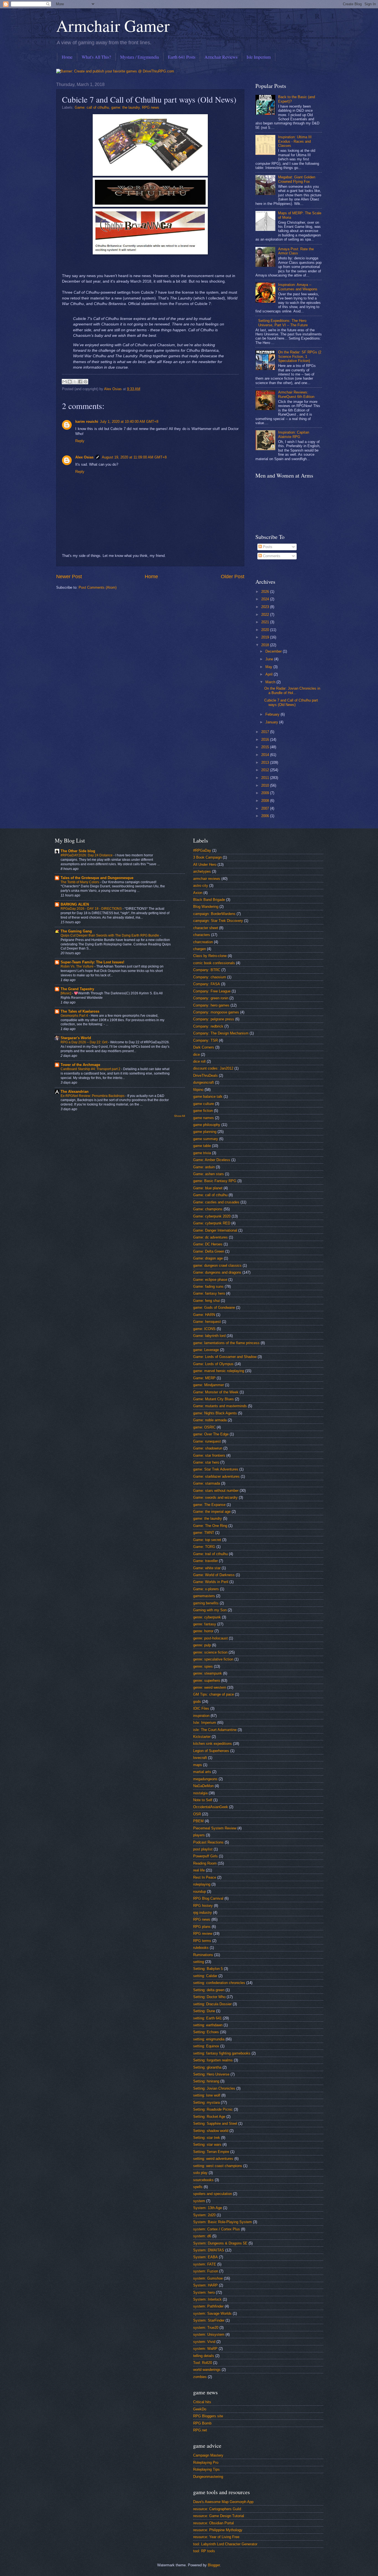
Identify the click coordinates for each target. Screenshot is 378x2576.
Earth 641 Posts (182, 57)
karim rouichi (87, 422)
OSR (197, 1814)
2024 (266, 599)
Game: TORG (204, 1547)
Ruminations (203, 1955)
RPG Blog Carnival (208, 1898)
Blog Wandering (206, 907)
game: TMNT (204, 1533)
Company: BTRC (207, 970)
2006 (266, 816)
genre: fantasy (205, 1624)
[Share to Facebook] (80, 382)
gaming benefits (206, 1603)
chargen (200, 949)
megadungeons (205, 1779)
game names (204, 1118)
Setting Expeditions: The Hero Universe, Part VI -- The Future (283, 323)
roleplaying (202, 1884)
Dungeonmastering (208, 2477)
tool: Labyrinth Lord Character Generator (225, 2544)
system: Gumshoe (208, 2278)
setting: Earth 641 (207, 2018)
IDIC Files (201, 1708)
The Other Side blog (78, 851)
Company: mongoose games (216, 1012)
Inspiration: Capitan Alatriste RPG (294, 434)
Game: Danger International (215, 1230)
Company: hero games (211, 1005)
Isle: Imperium (205, 1723)
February (273, 714)
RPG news (151, 107)
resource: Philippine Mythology (218, 2530)
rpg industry (203, 1913)
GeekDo (200, 2409)
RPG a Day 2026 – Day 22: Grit (84, 1042)
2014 (266, 755)
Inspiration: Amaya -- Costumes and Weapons (298, 287)
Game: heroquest (207, 1322)
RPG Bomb (202, 2423)
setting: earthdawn (208, 2025)
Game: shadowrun (208, 1448)
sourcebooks (203, 2180)
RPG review (203, 1934)
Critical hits (202, 2402)
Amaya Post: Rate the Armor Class (296, 251)
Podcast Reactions (208, 1842)
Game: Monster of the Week (216, 1392)
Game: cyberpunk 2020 (212, 1216)
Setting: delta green (209, 1990)
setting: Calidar (205, 1976)
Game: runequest (207, 1441)
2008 (266, 801)
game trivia (202, 1153)
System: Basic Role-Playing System (222, 2222)
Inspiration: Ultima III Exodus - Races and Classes (295, 141)
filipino (198, 1090)
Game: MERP (204, 1378)
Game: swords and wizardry (215, 1497)
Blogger (214, 2565)
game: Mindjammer (209, 1385)
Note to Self (203, 1800)
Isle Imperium (259, 57)
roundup (200, 1891)
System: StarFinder (209, 2320)
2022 (266, 615)
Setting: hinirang (206, 2081)
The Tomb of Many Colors (80, 882)
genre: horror (203, 1631)
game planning (205, 1132)
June (270, 659)
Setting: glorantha (207, 2067)
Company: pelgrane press (214, 1019)
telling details (204, 2356)
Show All (179, 1116)
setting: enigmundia (209, 2039)
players (199, 1835)
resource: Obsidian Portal (213, 2523)
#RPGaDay (202, 850)
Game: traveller (205, 1561)
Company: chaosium (210, 977)
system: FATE (205, 2264)
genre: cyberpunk (207, 1617)
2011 (266, 778)
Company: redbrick (208, 1026)
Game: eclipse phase (210, 1280)
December (274, 651)
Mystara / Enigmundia (139, 57)
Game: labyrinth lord (209, 1336)
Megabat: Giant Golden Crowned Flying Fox (297, 179)
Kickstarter (202, 1737)
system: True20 (206, 2328)
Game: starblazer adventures (216, 1476)
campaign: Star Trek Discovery (218, 921)
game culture (204, 1104)
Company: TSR (205, 1040)
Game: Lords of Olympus (213, 1364)
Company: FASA (207, 984)
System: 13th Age (208, 2208)
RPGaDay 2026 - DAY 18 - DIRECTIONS (92, 909)
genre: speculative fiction (213, 1659)
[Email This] (64, 382)
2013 (266, 762)
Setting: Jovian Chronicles (214, 2088)
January (272, 722)
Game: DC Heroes (208, 1244)
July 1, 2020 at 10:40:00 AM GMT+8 (129, 422)
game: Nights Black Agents (215, 1413)
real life (199, 1870)
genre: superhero (207, 1681)
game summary (206, 1139)
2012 (266, 770)
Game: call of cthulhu (92, 107)
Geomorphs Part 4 (75, 1016)
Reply (80, 441)
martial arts (202, 1772)
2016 (266, 740)
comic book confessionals (214, 963)
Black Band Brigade (209, 900)
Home (67, 57)
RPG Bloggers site (208, 2416)
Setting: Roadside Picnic (213, 2109)
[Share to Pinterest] (86, 382)
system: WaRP (205, 2349)
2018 (266, 645)
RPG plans (202, 1927)
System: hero (204, 2292)
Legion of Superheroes (211, 1751)
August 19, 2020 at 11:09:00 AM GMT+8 (134, 457)
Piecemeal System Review (215, 1828)
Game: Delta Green (209, 1251)
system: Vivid (204, 2342)
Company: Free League (212, 991)
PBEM (198, 1821)
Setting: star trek (207, 2138)
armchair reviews (207, 879)
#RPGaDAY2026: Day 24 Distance (87, 855)
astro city (201, 886)
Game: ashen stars (209, 1174)
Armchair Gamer (113, 25)
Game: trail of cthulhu (210, 1554)
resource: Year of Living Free (216, 2537)
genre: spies (203, 1666)
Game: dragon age (208, 1258)
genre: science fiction (210, 1652)
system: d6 (202, 2236)
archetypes (202, 871)
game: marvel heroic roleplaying (219, 1371)
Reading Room (205, 1863)
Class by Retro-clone (210, 956)
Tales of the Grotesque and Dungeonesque (97, 878)
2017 (266, 732)
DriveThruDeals (205, 1075)
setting (199, 1962)
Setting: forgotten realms (213, 2060)
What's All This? (96, 57)
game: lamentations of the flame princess (226, 1343)
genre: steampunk (208, 1673)
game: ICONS (204, 1329)
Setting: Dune (204, 2011)
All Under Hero (205, 865)
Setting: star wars (207, 2145)
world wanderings (207, 2370)
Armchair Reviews (221, 57)
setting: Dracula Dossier (212, 2004)
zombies (200, 2377)
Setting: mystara (206, 2102)
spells (198, 2187)
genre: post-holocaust (210, 1638)
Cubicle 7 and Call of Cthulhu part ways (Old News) (291, 702)
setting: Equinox (206, 2046)
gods (197, 1702)
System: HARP (205, 2285)
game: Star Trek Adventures (216, 1469)
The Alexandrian (75, 1092)
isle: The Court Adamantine (215, 1730)
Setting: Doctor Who (209, 1997)
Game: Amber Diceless (212, 1160)
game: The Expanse (209, 1505)
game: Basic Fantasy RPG (215, 1181)
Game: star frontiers (209, 1455)
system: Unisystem (209, 2334)
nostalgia (200, 1793)
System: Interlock (207, 2299)
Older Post (233, 577)
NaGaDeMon (203, 1786)
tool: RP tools (204, 2551)
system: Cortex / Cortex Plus (217, 2229)
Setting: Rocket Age (209, 2117)
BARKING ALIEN (75, 904)
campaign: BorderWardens (214, 914)
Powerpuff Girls (205, 1856)
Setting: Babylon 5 (208, 1969)
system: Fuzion (206, 2271)
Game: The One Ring (210, 1526)
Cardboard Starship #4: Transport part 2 (91, 1069)
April (270, 674)
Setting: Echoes (206, 2032)
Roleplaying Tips (206, 2469)
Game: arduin (204, 1167)
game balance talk (208, 1097)
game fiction (203, 1111)
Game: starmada (207, 1483)
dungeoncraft (204, 1082)
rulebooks (201, 1948)
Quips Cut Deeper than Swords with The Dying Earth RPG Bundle (110, 935)
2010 (266, 785)
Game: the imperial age (212, 1512)
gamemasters (204, 1596)
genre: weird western (210, 1687)
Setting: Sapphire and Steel (215, 2123)
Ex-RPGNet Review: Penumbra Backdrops (93, 1096)
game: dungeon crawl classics (217, 1265)
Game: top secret (207, 1540)
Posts (267, 547)
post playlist (203, 1849)
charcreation (203, 942)
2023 (266, 607)
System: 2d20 (204, 2215)
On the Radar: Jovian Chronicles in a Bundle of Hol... (292, 690)
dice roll (199, 1061)
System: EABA (205, 2257)
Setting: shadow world (211, 2131)
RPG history (203, 1906)
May (269, 667)
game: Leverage (206, 1350)
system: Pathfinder (208, 2306)
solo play (200, 2173)
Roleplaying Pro (206, 2462)
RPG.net (200, 2430)
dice (196, 1054)
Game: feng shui (206, 1301)
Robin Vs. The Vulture (77, 966)
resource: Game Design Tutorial (219, 2516)
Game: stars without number (216, 1491)
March (271, 682)
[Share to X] (75, 382)
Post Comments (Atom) (98, 587)
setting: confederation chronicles (219, 1983)
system (199, 2201)
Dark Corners (204, 1047)
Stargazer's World (76, 1038)
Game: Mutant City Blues (213, 1399)
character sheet (206, 928)
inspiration (201, 1716)
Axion (198, 893)
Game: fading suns (208, 1286)
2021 (266, 622)
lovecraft (200, 1758)
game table (202, 1146)
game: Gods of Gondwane (214, 1307)
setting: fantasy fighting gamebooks (222, 2053)
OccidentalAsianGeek (211, 1807)
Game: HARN (204, 1315)
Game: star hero (206, 1462)
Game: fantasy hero (209, 1293)
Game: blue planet (208, 1188)
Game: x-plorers (206, 1589)
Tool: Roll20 (203, 2363)
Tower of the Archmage (80, 1065)
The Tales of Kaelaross (80, 1011)
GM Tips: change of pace (213, 1694)
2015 (266, 747)
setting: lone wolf (207, 2095)
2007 (266, 808)
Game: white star (207, 1568)
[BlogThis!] (70, 382)
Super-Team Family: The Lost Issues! (92, 962)
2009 (266, 793)
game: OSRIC (204, 1427)
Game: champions (208, 1209)
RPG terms (202, 1941)
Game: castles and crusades (216, 1202)
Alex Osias (113, 389)
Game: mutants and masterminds (220, 1406)
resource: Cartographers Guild (217, 2509)
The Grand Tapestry (77, 989)
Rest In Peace (205, 1877)
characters (202, 935)
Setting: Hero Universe (211, 2074)
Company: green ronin (211, 998)
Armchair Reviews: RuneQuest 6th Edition (296, 394)
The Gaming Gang (76, 931)
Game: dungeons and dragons (217, 1272)
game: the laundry (125, 107)
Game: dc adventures (210, 1237)
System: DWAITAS (209, 2250)
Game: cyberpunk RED (212, 1223)
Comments (271, 556)
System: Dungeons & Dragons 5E (220, 2243)
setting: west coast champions (218, 2166)
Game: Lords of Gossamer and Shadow (225, 1357)
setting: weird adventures (213, 2159)
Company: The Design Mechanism (221, 1033)
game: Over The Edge (211, 1434)
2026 (266, 592)
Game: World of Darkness (214, 1575)
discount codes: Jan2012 (213, 1068)
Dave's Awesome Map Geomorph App (223, 2502)
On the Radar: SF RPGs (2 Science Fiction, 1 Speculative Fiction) (300, 356)
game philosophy (207, 1125)
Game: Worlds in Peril (211, 1582)
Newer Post (69, 577)
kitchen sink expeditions (213, 1744)
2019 (266, 637)
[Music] (66, 993)
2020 (266, 630)
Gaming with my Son (210, 1610)
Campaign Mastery (208, 2455)
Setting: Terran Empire (211, 2152)
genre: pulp (202, 1645)
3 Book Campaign (207, 857)
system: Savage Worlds (212, 2313)
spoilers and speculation (213, 2194)
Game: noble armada (210, 1420)
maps (198, 1765)
